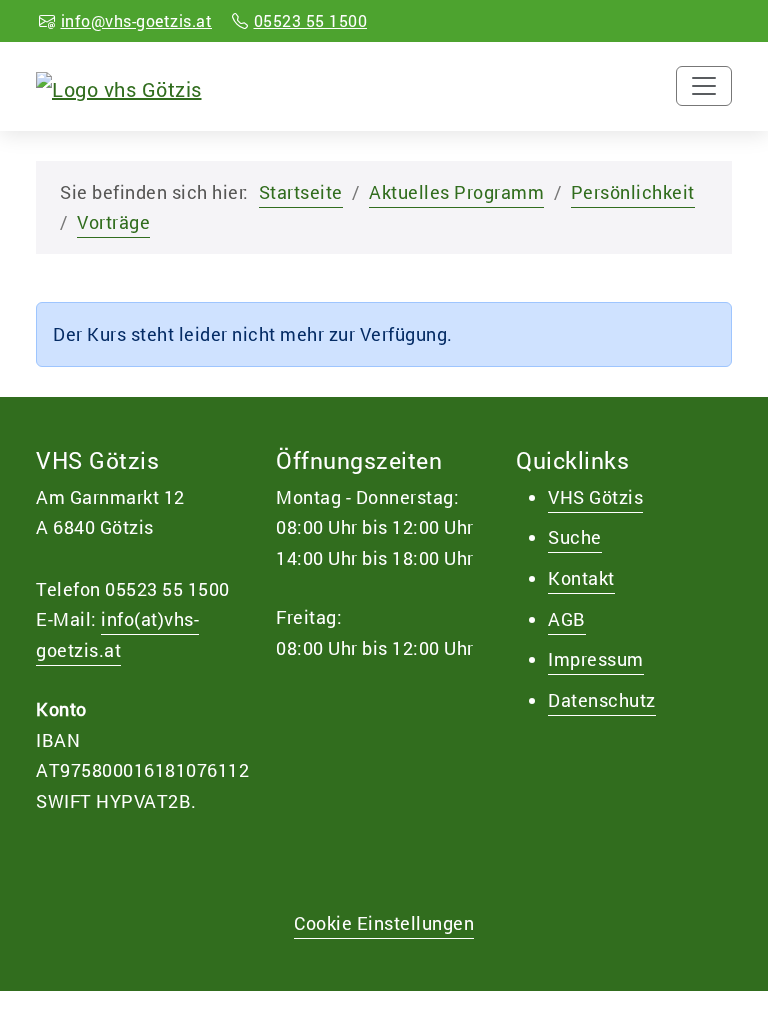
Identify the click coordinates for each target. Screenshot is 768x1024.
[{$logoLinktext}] (119, 86)
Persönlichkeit (633, 192)
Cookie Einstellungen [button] (384, 923)
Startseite (301, 192)
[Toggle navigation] (704, 86)
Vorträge (113, 222)
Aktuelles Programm (456, 192)
